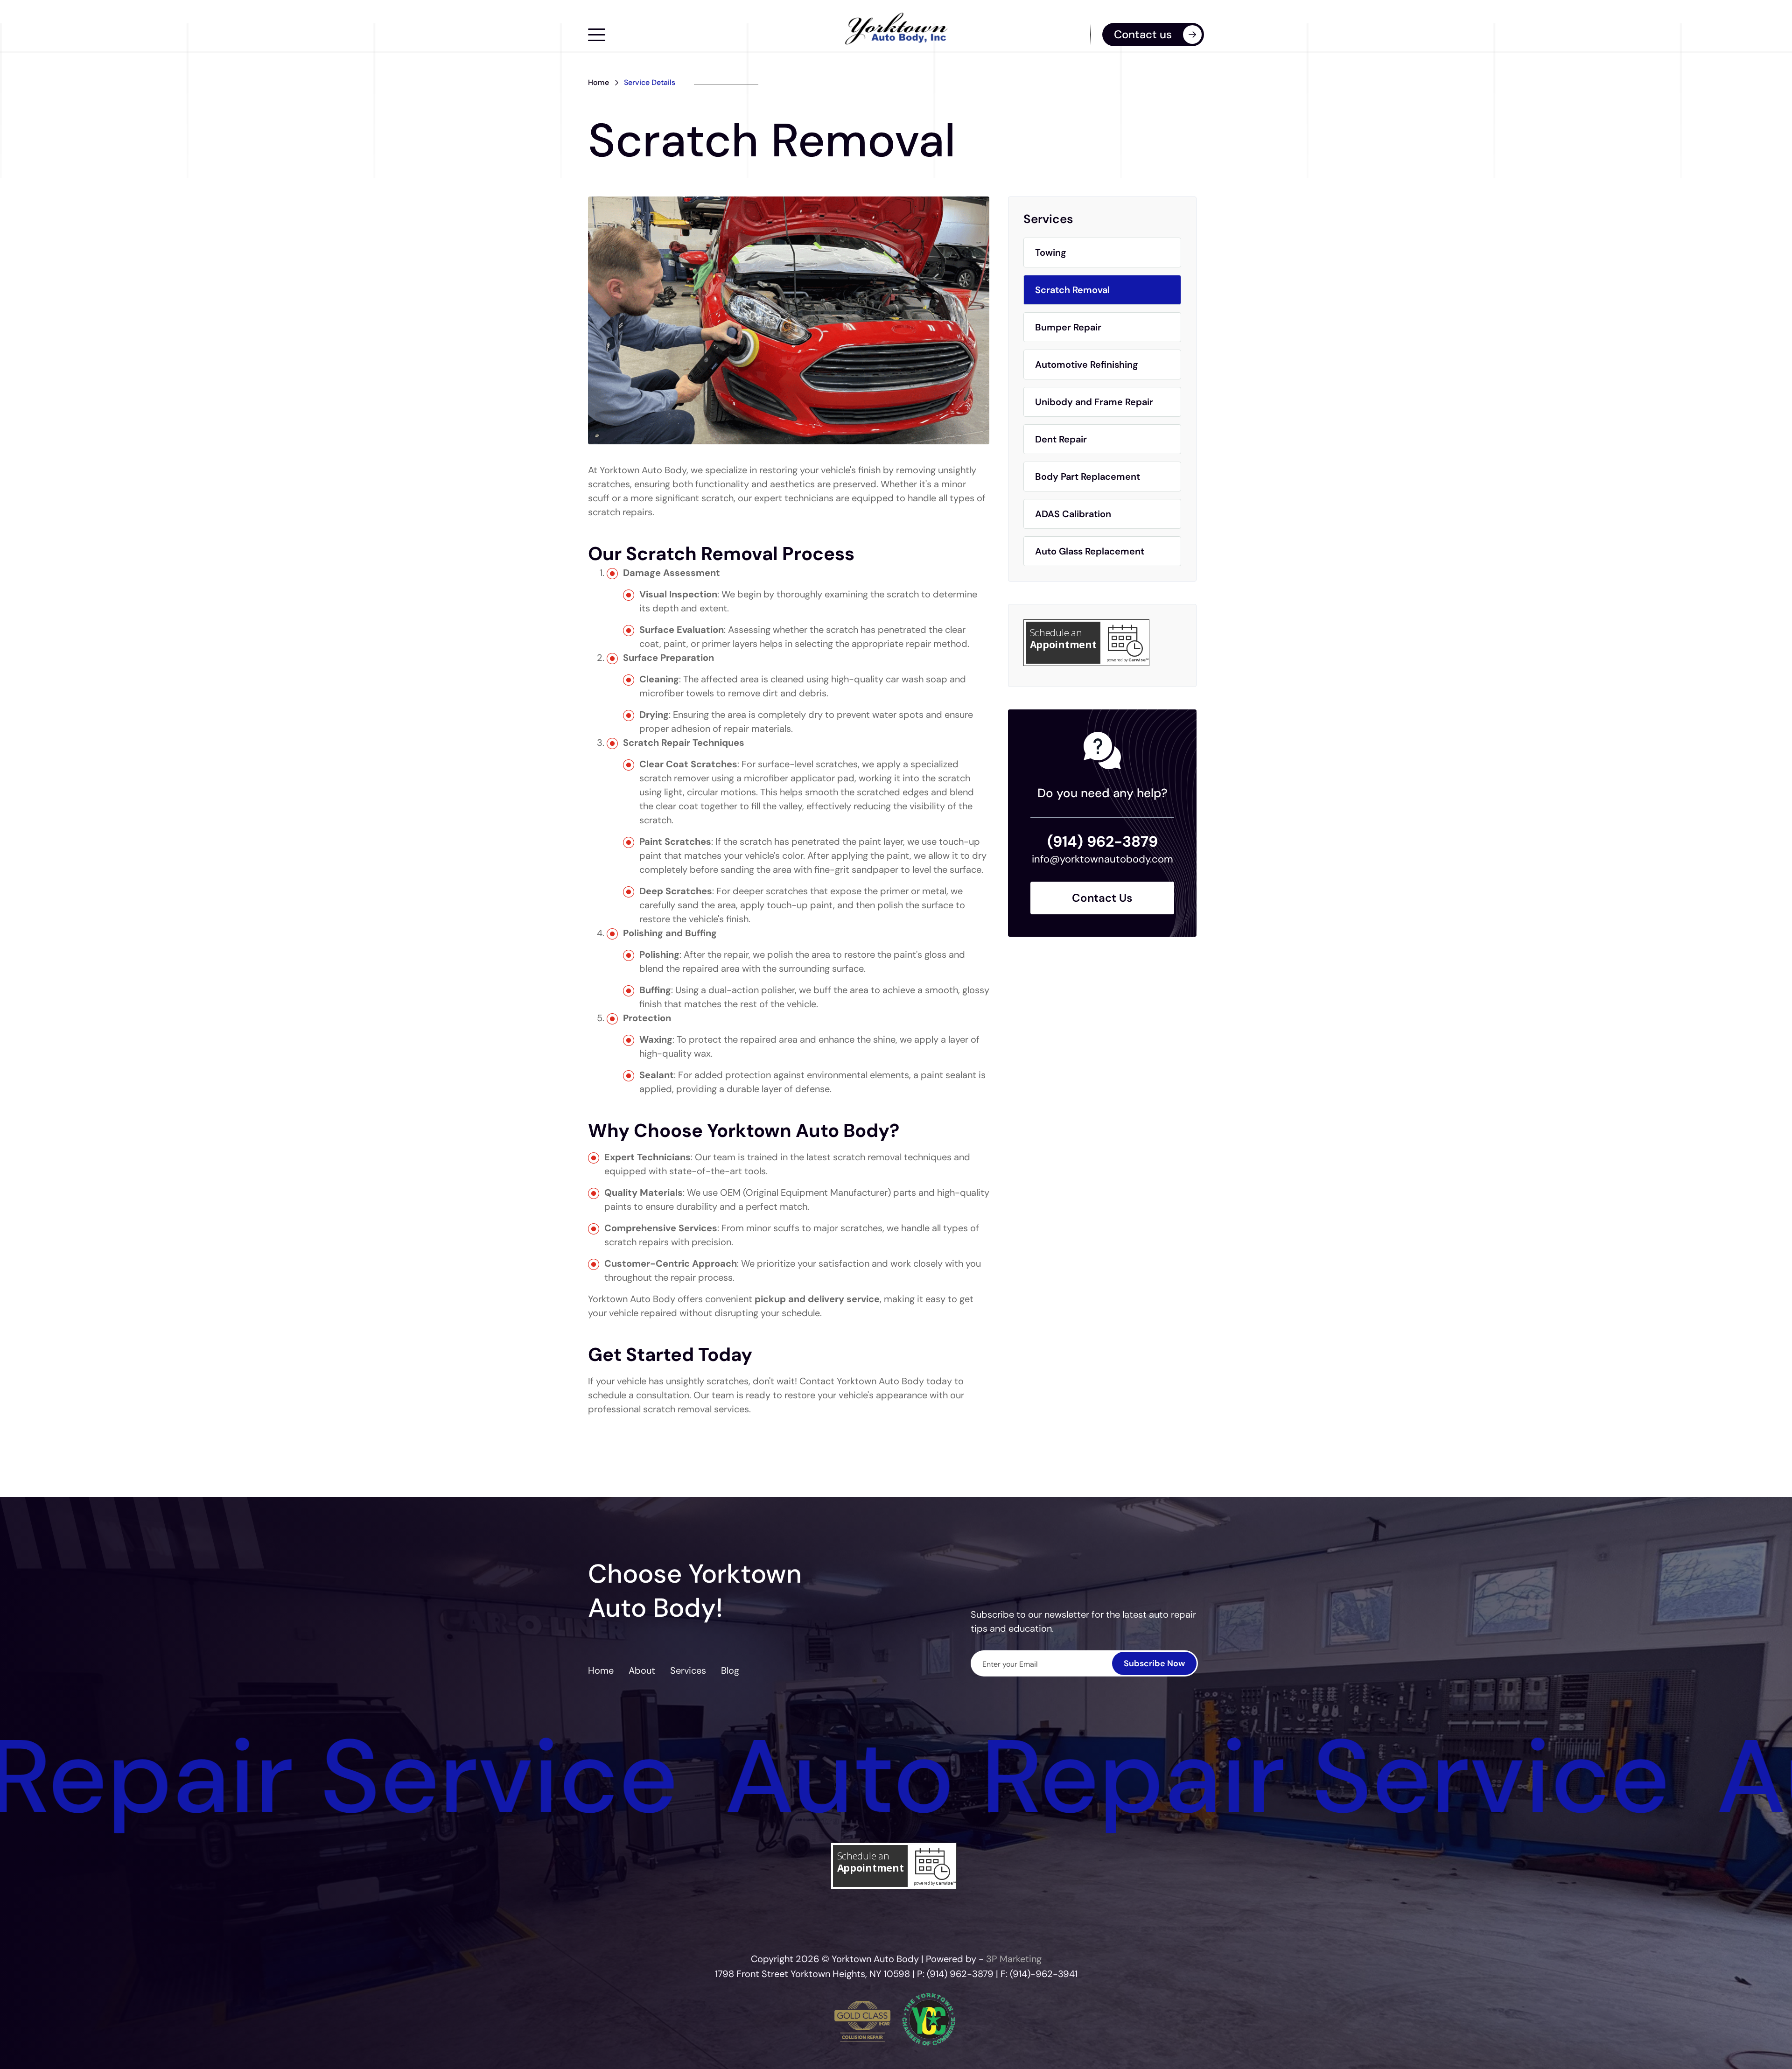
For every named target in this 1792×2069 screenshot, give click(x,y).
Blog (730, 1670)
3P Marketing (1014, 1959)
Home (598, 83)
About (642, 1670)
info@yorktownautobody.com (1102, 859)
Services (688, 1670)
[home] (896, 29)
